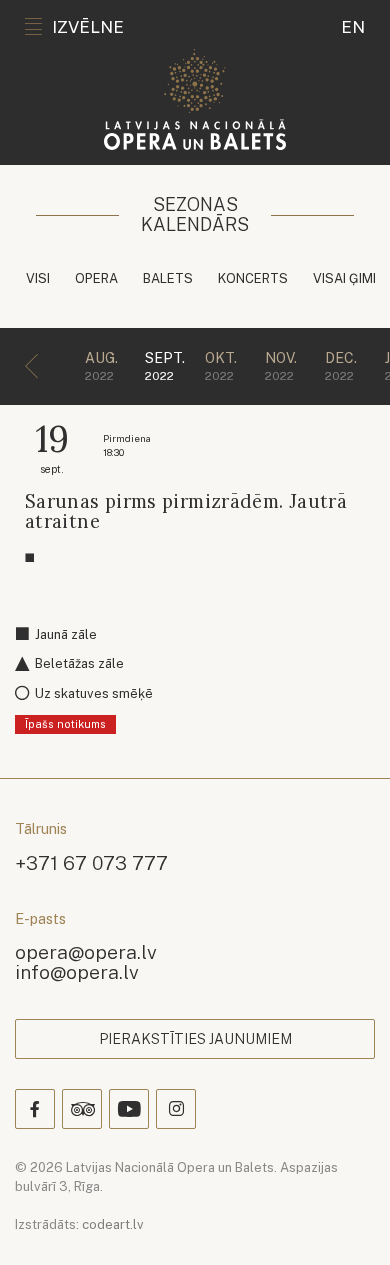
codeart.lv (113, 1224)
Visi (38, 278)
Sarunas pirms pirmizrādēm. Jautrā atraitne (186, 511)
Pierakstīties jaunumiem (195, 1039)
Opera (96, 278)
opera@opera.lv (86, 951)
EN (353, 27)
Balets (168, 278)
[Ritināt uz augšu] (346, 1221)
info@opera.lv (77, 971)
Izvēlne (88, 27)
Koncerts (253, 278)
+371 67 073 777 (91, 862)
